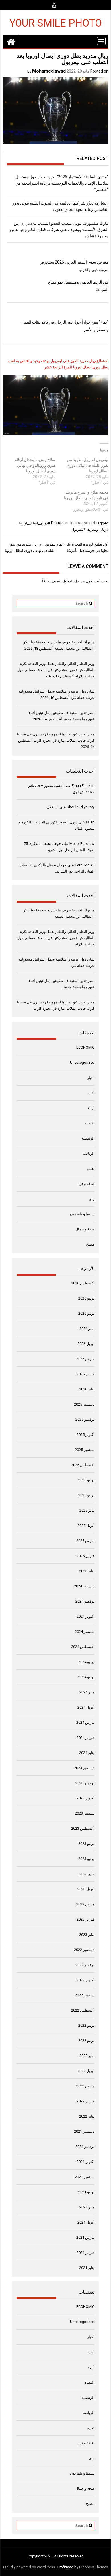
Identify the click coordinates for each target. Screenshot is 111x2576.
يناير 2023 (87, 1935)
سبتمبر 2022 (85, 1995)
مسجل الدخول (74, 581)
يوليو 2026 (86, 1298)
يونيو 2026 (86, 1313)
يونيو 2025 (86, 1495)
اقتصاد (90, 1123)
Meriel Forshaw (82, 844)
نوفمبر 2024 (85, 1601)
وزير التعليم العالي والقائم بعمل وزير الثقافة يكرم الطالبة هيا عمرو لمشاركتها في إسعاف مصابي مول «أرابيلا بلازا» (56, 670)
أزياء (91, 1108)
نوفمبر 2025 (85, 1419)
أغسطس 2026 (83, 1283)
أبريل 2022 (86, 2071)
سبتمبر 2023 (85, 1813)
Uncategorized (82, 523)
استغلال (53, 807)
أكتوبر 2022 (86, 1980)
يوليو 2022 (86, 2025)
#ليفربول (79, 529)
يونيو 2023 (86, 1859)
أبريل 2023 (86, 1889)
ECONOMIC (85, 1047)
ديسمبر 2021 (84, 2131)
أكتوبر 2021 (86, 2162)
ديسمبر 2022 (84, 1950)
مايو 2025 (87, 1510)
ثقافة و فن (87, 1184)
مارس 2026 (85, 1359)
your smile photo (56, 23)
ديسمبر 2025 (84, 1404)
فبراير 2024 (86, 1738)
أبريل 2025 (86, 1526)
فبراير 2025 (86, 1556)
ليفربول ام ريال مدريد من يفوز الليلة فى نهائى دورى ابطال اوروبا (88, 465)
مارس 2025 (85, 1541)
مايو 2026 (87, 1329)
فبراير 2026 (86, 1374)
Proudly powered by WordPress (29, 2567)
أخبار (91, 1078)
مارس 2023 (85, 1904)
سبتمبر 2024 (85, 1632)
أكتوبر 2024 (86, 1616)
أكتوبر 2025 (86, 1435)
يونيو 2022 (86, 2041)
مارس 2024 (85, 1722)
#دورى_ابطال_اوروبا (34, 523)
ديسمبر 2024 (84, 1586)
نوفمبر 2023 (85, 1783)
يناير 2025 (87, 1571)
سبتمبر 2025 (85, 1450)
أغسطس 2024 (83, 1647)
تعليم (91, 1169)
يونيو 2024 (86, 1677)
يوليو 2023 (86, 1844)
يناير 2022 (87, 2116)
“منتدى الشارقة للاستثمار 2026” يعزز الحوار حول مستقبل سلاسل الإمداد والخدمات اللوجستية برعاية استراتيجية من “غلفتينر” (62, 183)
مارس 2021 (85, 2237)
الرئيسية (88, 1138)
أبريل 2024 (86, 1707)
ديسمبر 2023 (84, 1768)
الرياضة (89, 1153)
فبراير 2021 (86, 2253)
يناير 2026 (87, 1389)
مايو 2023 (87, 1874)
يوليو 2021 (86, 2192)
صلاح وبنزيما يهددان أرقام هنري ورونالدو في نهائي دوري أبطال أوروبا (35, 465)
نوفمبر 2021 (85, 2147)
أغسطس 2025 (83, 1465)
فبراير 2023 (86, 1919)
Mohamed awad (49, 71)
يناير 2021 (87, 2268)
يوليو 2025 (86, 1480)
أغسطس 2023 (83, 1828)
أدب (91, 1093)
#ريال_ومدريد (98, 529)
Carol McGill (85, 865)
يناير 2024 (87, 1753)
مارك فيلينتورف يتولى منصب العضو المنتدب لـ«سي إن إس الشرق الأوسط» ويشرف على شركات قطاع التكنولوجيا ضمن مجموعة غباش (59, 230)
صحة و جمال (85, 1229)
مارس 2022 (85, 2086)
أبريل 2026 (86, 1344)
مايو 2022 (87, 2056)
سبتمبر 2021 (85, 2177)
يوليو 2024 (86, 1662)
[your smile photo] (11, 41)
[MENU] (101, 41)
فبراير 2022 (86, 2101)
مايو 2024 (87, 1692)
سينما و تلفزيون (82, 1214)
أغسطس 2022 (83, 2010)
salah (90, 822)
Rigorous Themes (94, 2567)
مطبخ (90, 1244)
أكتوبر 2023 (86, 1798)
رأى (92, 1199)
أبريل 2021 (86, 2222)
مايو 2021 (87, 2207)
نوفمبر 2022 (85, 1965)
